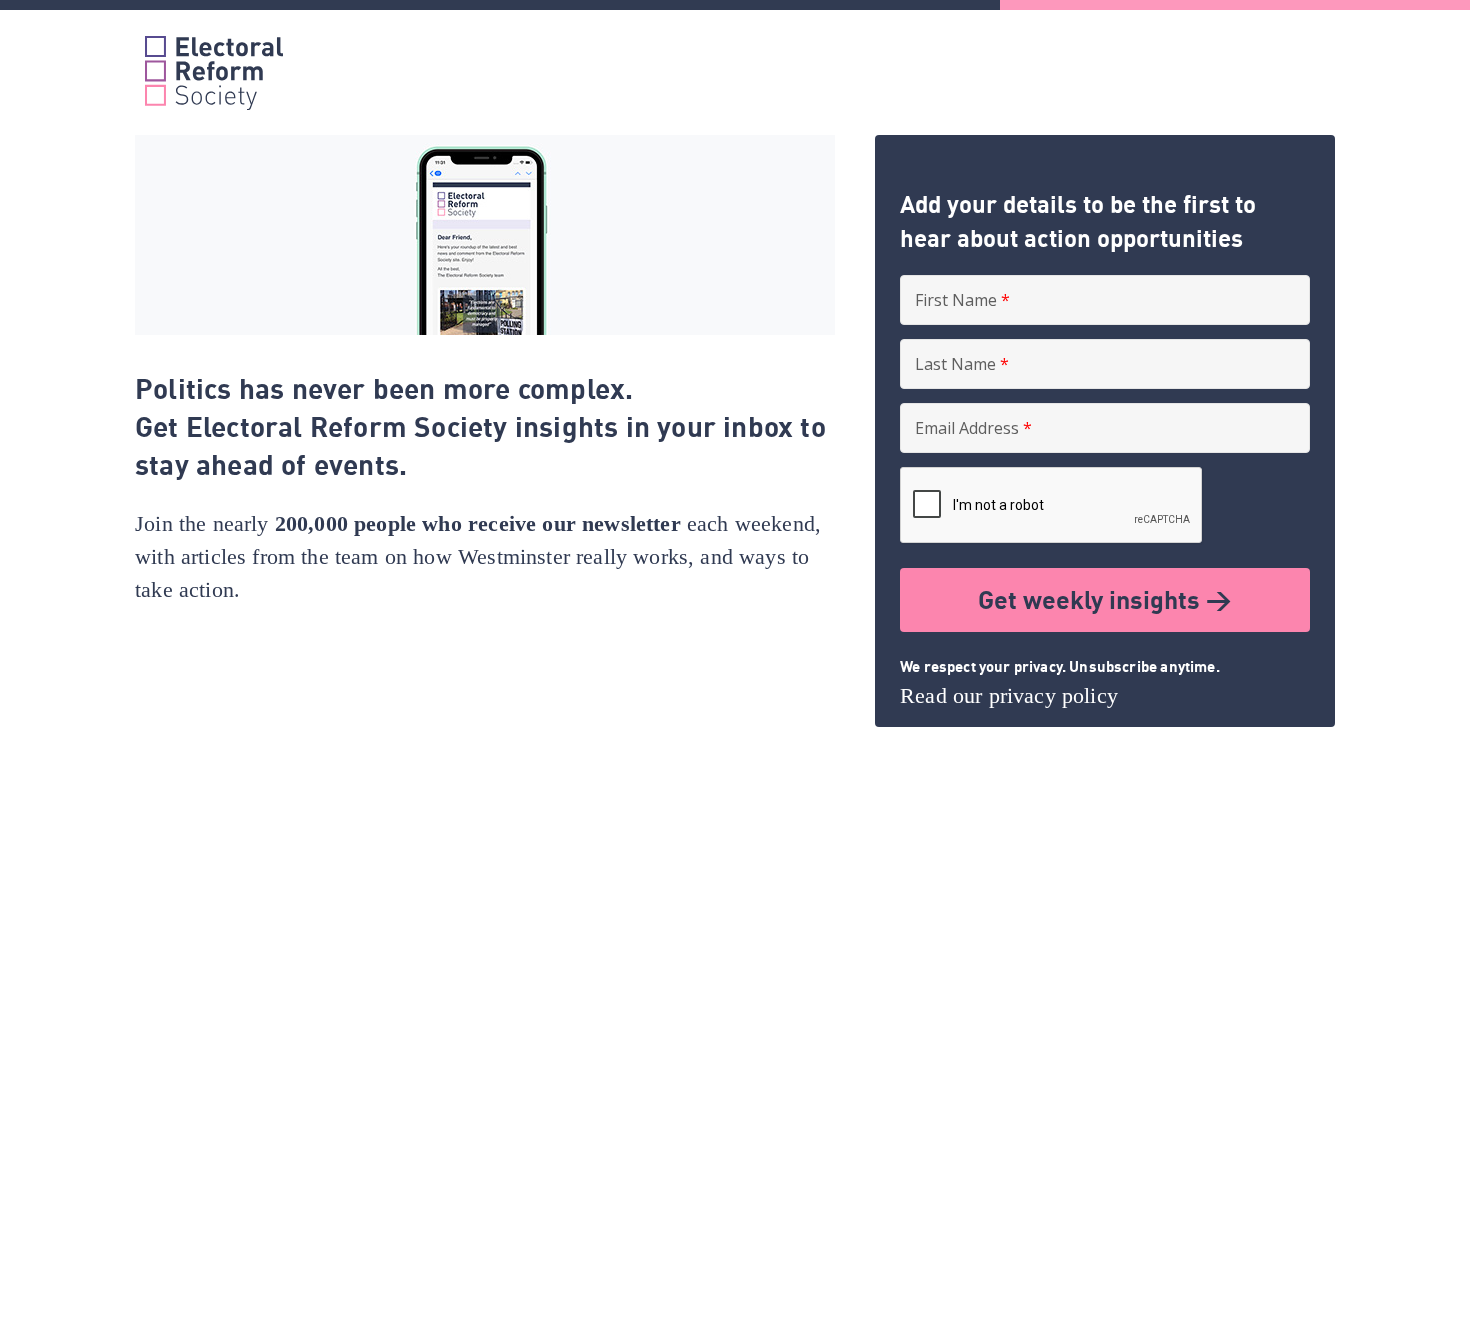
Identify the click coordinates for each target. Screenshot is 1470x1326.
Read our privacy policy (1009, 695)
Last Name (962, 364)
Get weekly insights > (1105, 599)
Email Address (973, 428)
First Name (962, 300)
